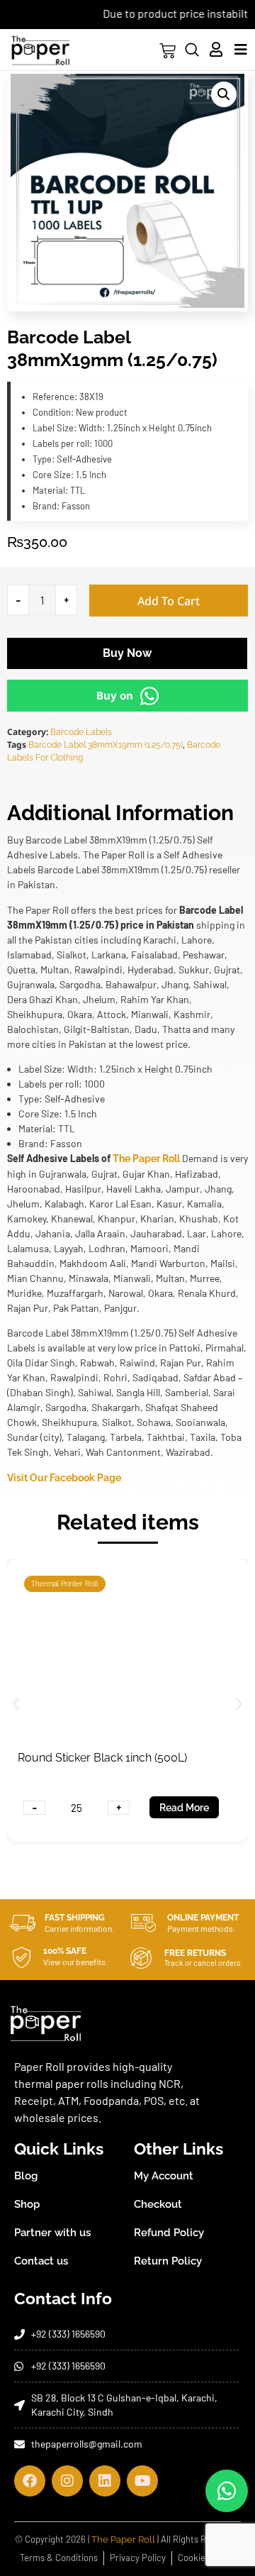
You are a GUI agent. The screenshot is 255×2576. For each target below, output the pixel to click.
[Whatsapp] (227, 2491)
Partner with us (52, 2233)
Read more (186, 1808)
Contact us (41, 2261)
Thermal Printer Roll (66, 1584)
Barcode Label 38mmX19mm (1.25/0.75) (106, 745)
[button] (224, 94)
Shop (27, 2204)
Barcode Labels (81, 732)
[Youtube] (142, 2481)
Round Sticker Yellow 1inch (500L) (106, 1758)
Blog (26, 2176)
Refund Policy (169, 2233)
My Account (164, 2176)
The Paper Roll (146, 1159)
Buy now (127, 653)
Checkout (158, 2204)
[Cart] (168, 51)
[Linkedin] (105, 2481)
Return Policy (168, 2261)
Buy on (115, 695)
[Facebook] (30, 2481)
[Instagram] (67, 2481)
